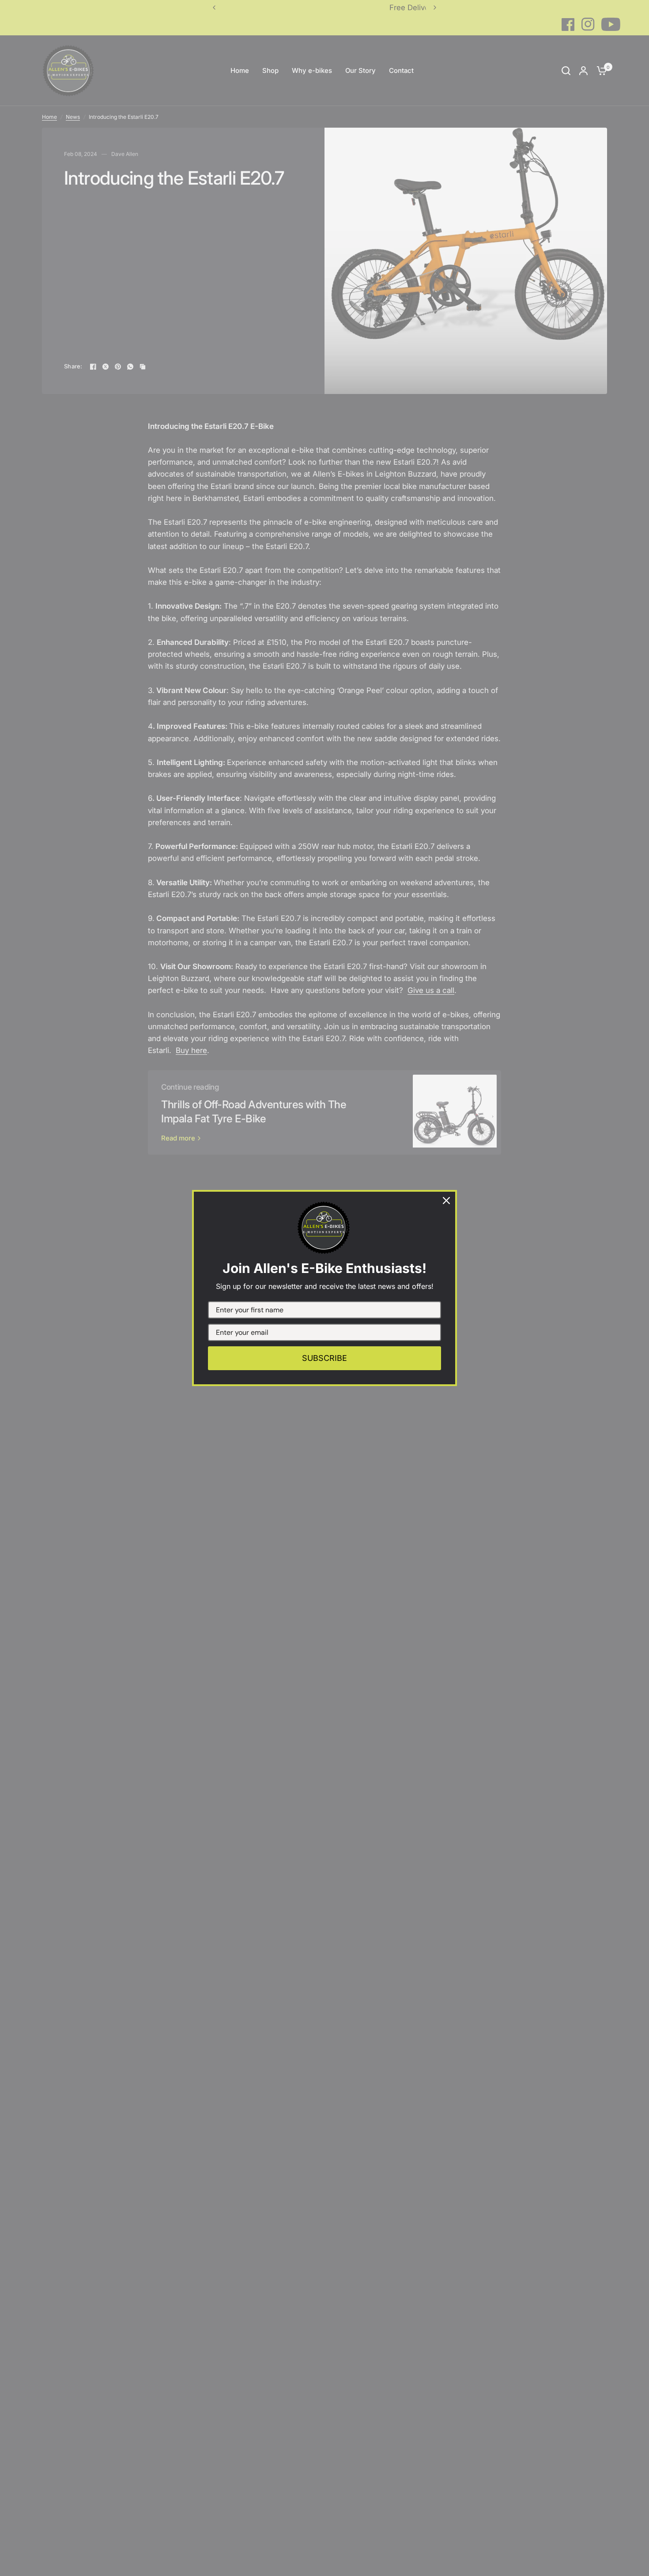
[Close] (446, 1201)
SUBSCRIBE (324, 1358)
